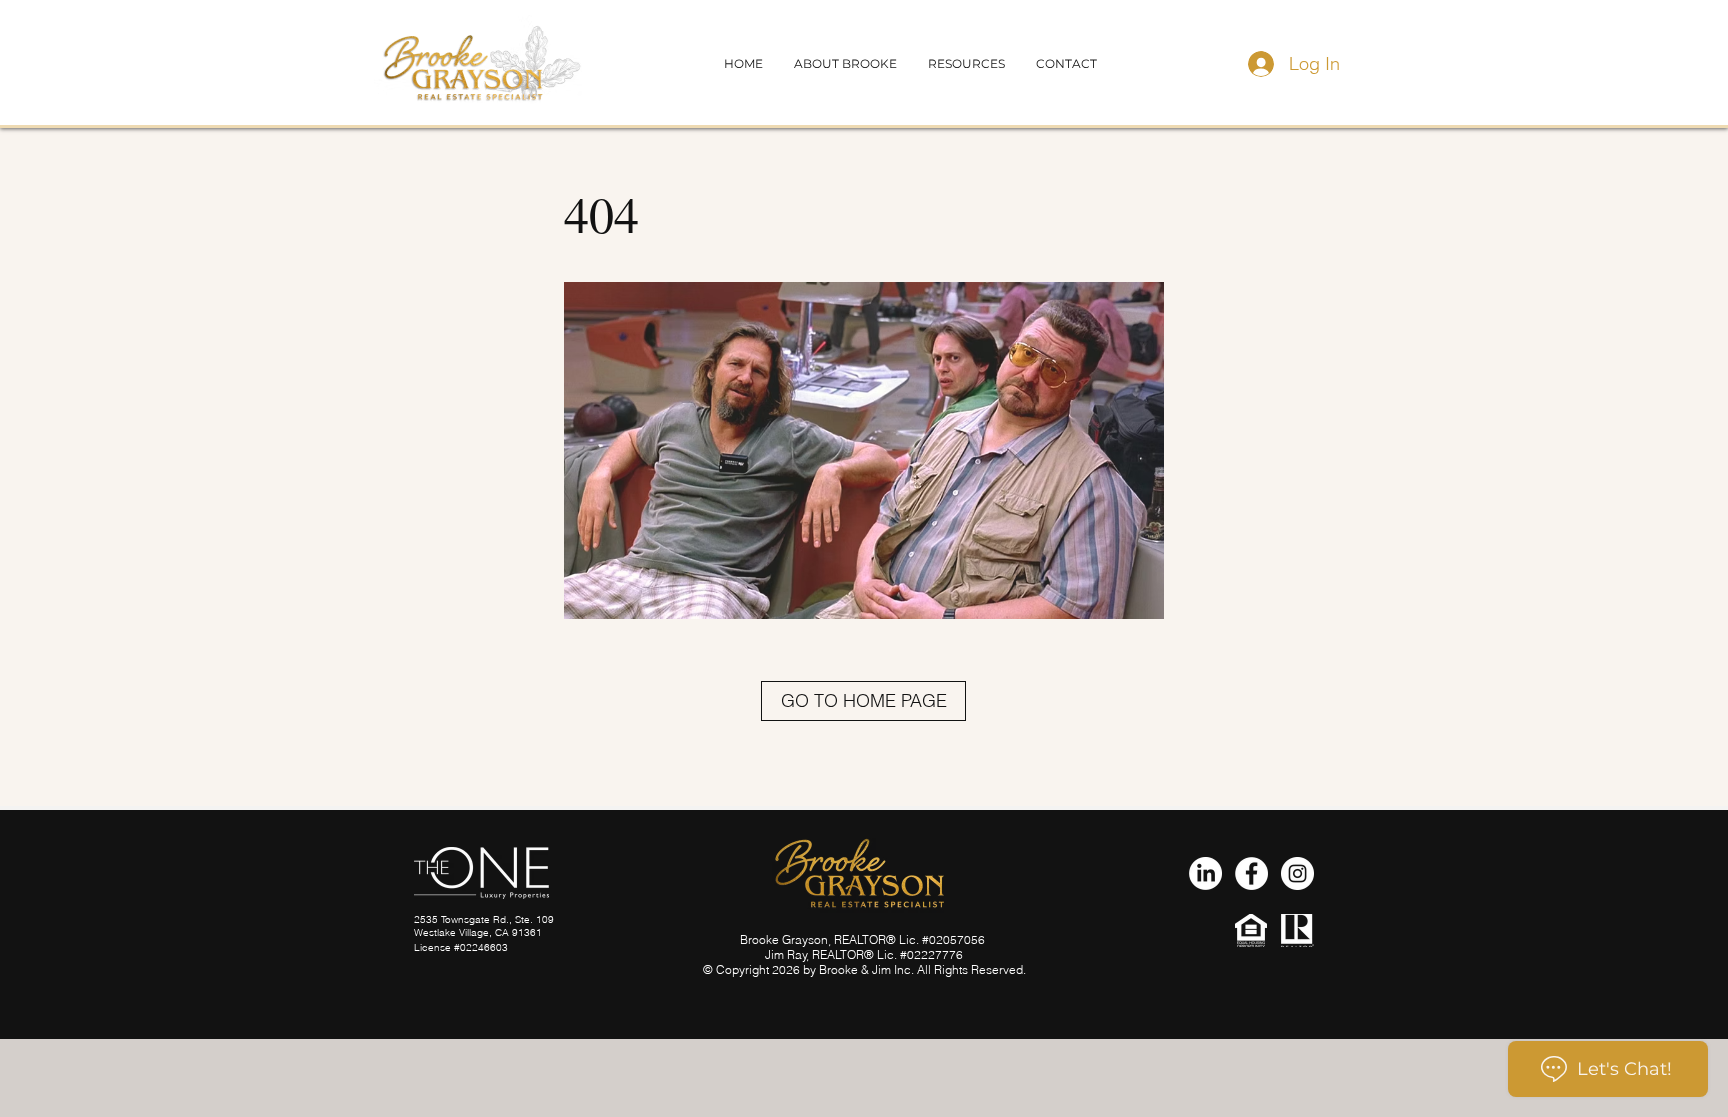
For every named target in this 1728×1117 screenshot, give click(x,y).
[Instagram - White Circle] (1297, 873)
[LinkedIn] (1205, 873)
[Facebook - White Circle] (1251, 873)
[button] (1066, 63)
